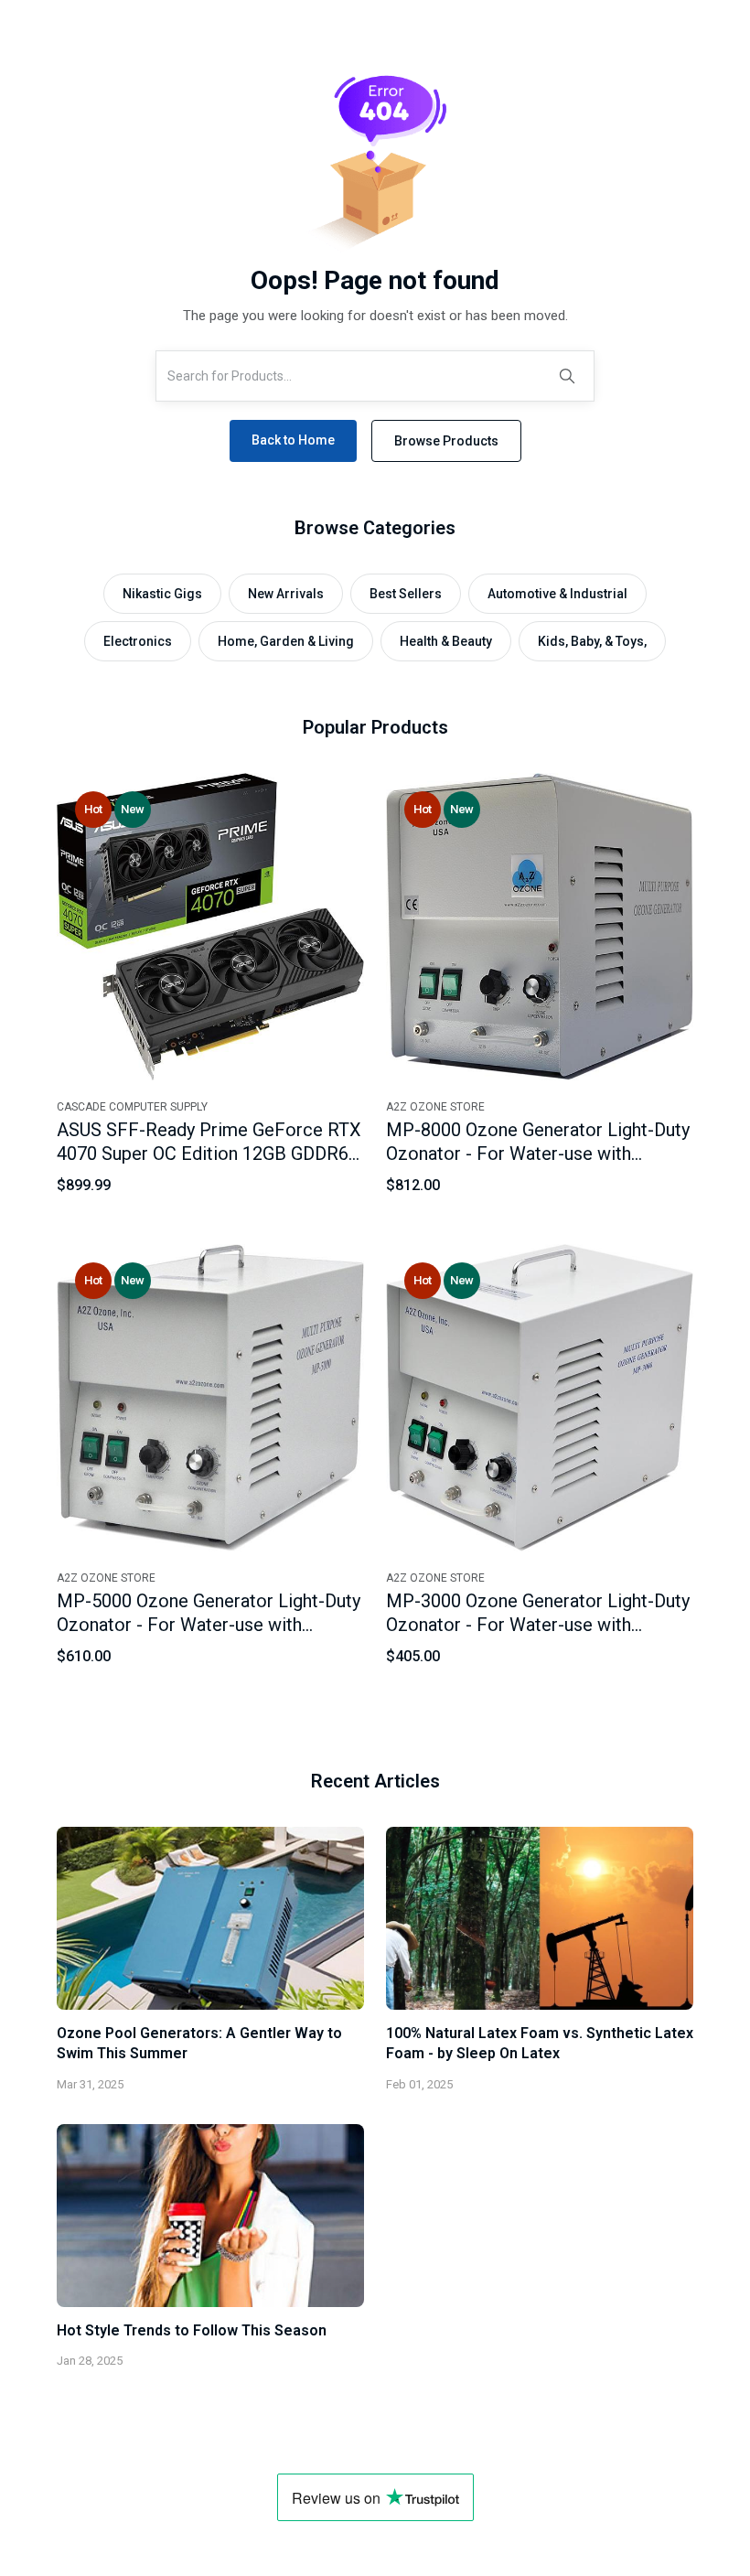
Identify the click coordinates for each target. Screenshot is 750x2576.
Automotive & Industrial (557, 594)
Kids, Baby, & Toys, (592, 641)
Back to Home (293, 440)
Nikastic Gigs (162, 594)
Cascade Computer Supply (132, 1107)
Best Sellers (406, 594)
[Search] (567, 376)
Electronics (138, 641)
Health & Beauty (446, 641)
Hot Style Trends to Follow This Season (192, 2330)
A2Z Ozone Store (435, 1107)
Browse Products (446, 441)
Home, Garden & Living (286, 641)
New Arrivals (286, 594)
